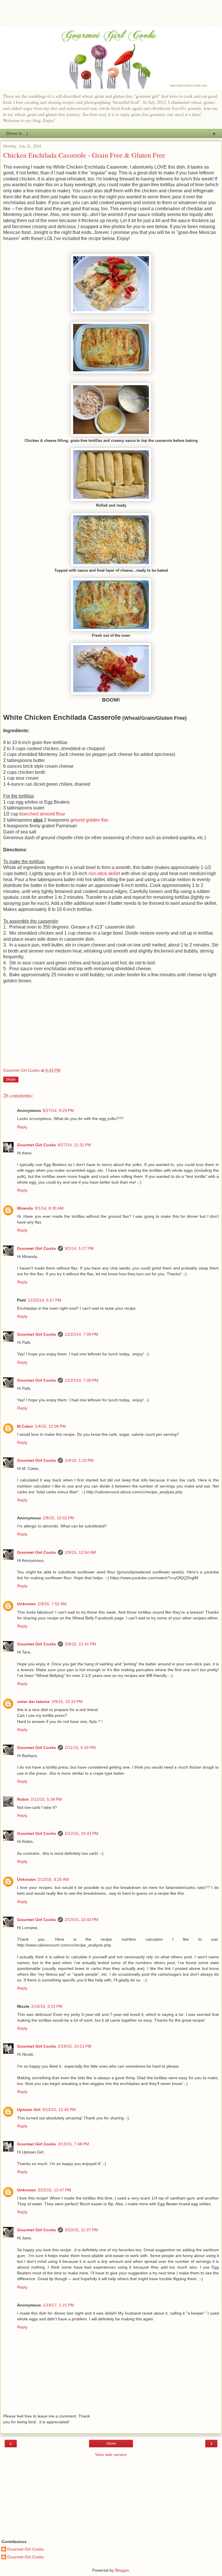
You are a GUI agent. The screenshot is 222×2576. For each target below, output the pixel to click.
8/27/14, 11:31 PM (74, 1145)
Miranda (25, 1208)
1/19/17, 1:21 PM (58, 2305)
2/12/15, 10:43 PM (82, 1833)
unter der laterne (33, 1702)
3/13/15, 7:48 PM (73, 2144)
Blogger (122, 2570)
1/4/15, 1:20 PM (79, 1460)
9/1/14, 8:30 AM (49, 1208)
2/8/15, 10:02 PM (58, 1518)
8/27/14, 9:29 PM (58, 1110)
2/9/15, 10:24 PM (67, 1702)
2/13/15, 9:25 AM (53, 1879)
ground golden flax (89, 820)
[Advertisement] (111, 16)
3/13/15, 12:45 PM (59, 2110)
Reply (22, 1127)
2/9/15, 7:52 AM (52, 1604)
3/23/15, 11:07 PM (81, 2230)
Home (111, 2444)
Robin (23, 1799)
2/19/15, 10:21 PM (75, 2046)
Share (11, 1080)
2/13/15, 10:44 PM (82, 1920)
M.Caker (25, 1426)
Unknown (26, 1604)
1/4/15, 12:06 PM (50, 1426)
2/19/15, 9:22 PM (47, 2006)
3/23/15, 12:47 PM (54, 2190)
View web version (111, 2455)
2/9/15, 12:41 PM (80, 1644)
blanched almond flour (42, 814)
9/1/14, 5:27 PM (79, 1248)
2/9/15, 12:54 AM (80, 1552)
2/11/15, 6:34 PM (80, 1748)
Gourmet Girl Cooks (37, 1145)
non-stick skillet (104, 873)
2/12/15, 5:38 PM (46, 1799)
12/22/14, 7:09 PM (82, 1334)
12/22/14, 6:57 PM (45, 1300)
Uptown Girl (29, 2110)
